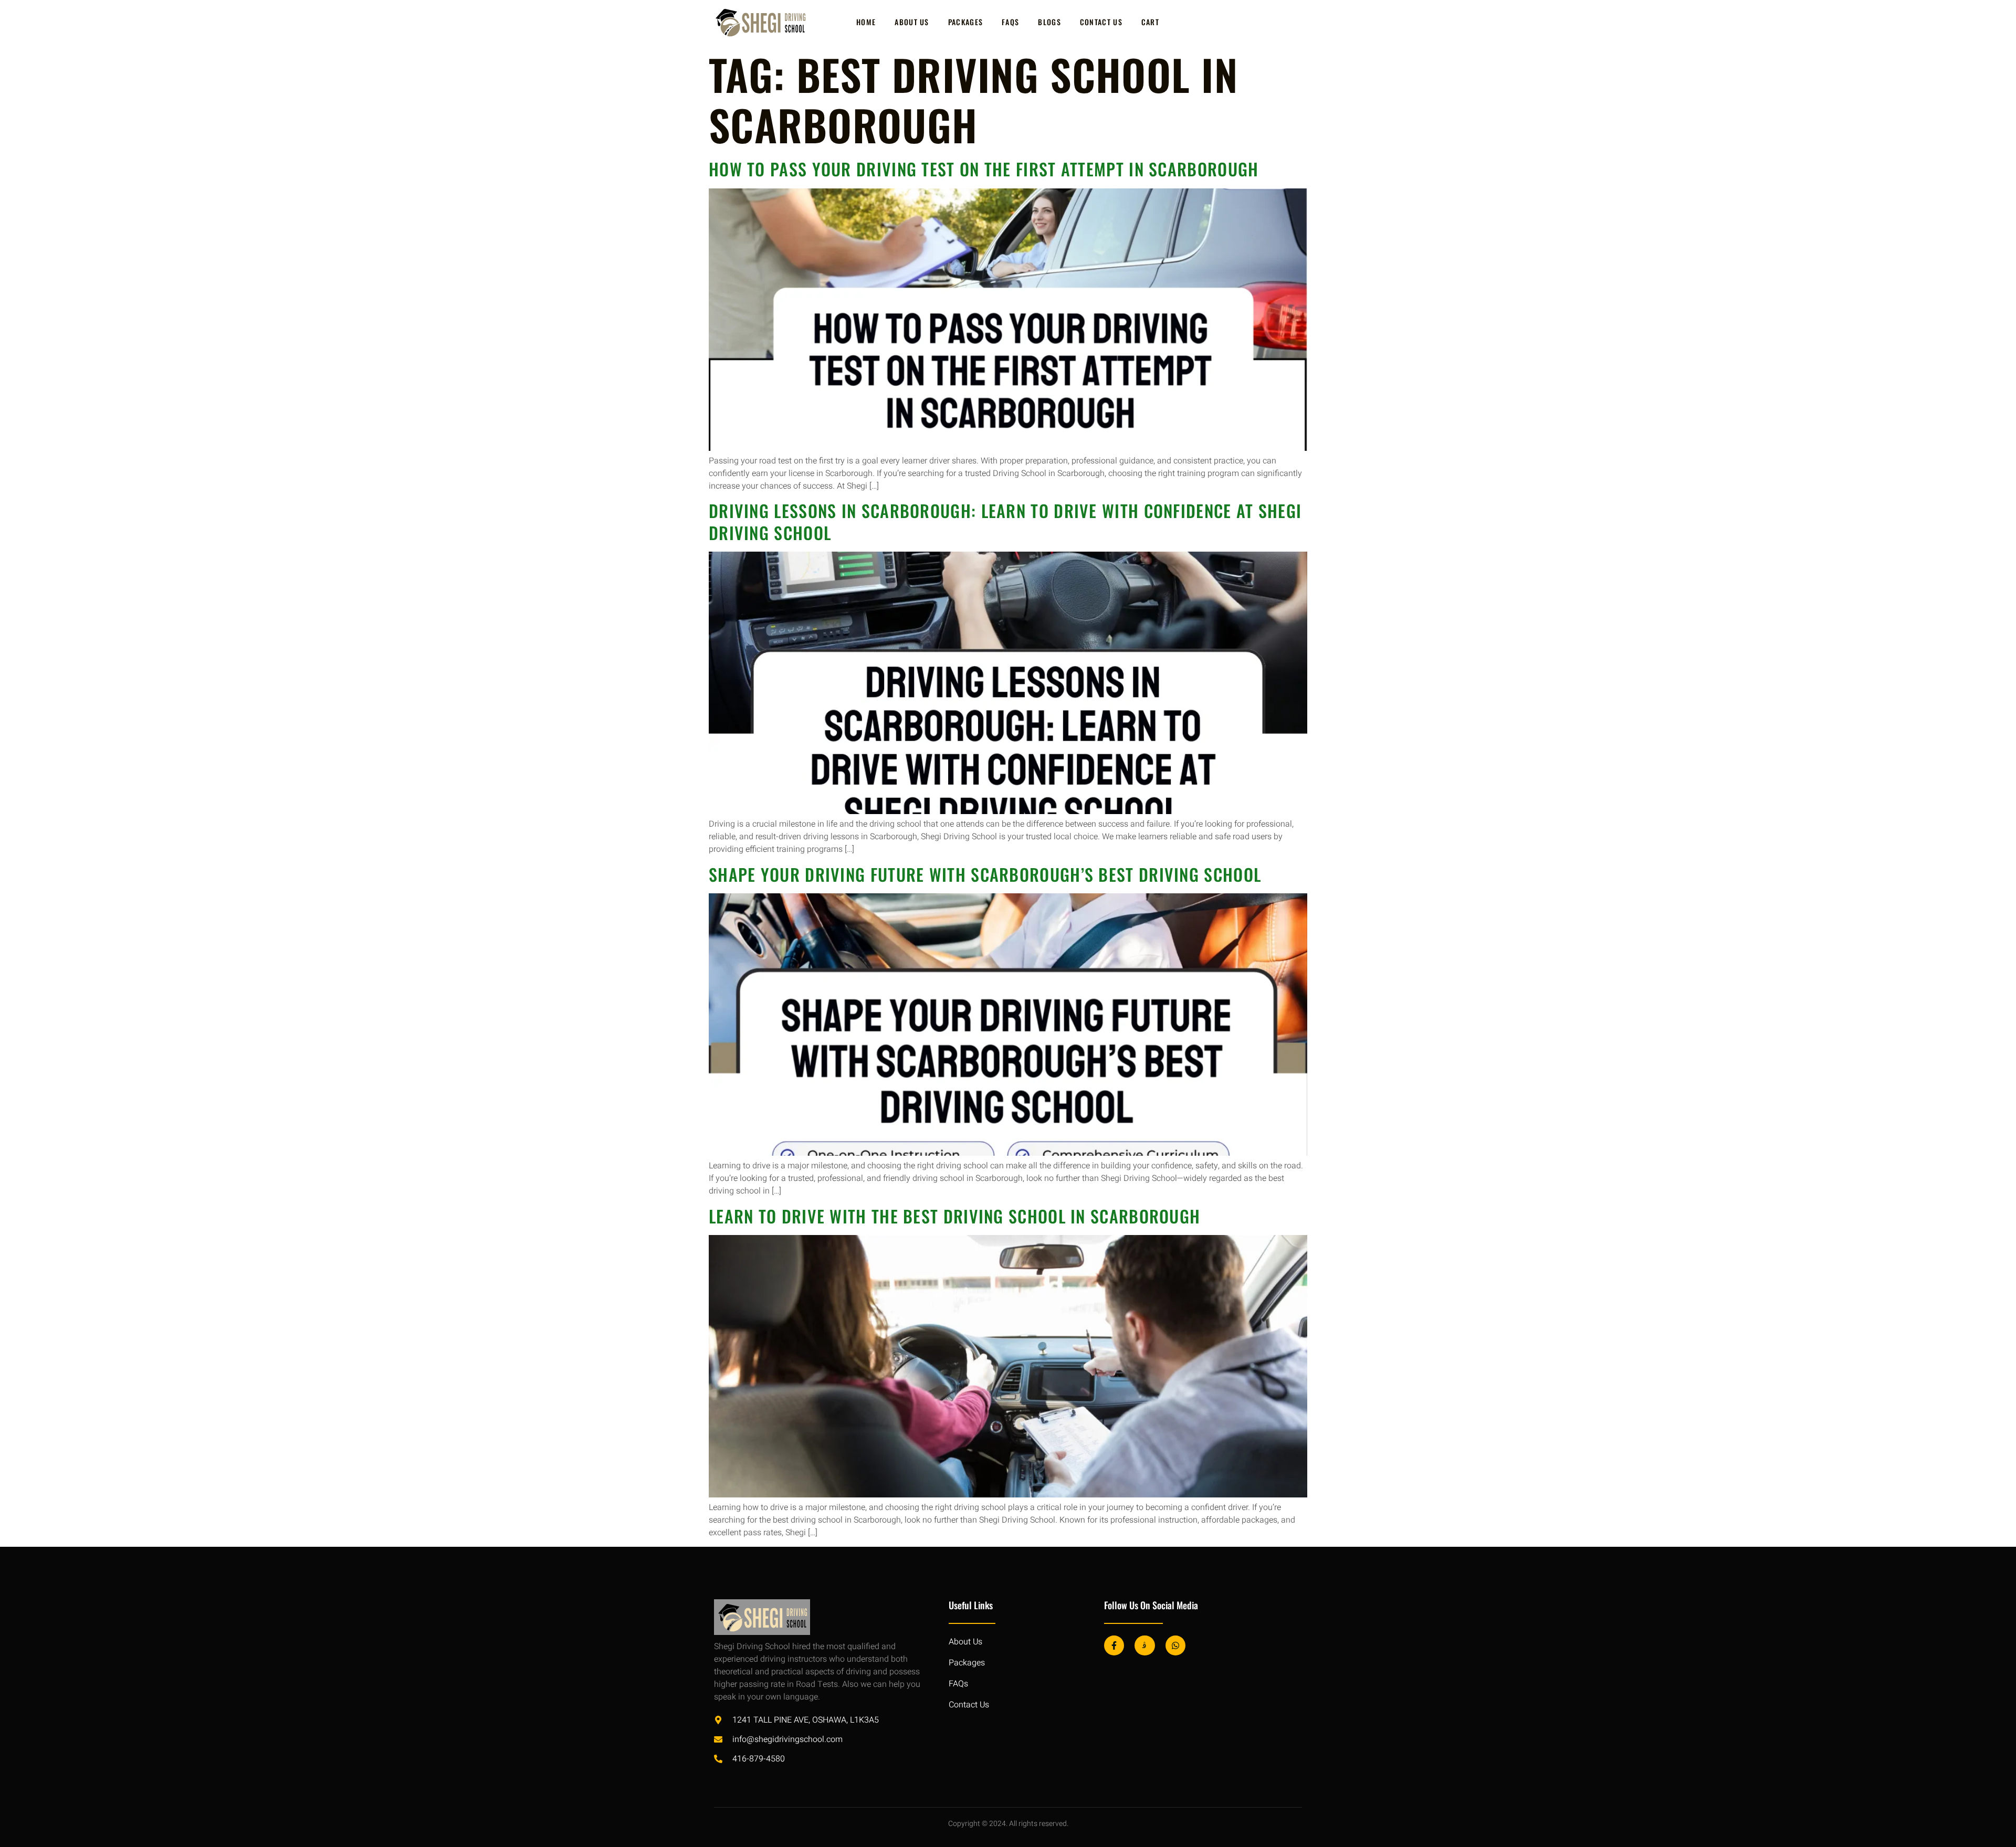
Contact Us (1101, 22)
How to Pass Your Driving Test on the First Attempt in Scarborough (984, 169)
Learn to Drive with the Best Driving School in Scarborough (954, 1216)
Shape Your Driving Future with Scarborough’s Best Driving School (985, 874)
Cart (1150, 22)
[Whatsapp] (1175, 1645)
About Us (912, 22)
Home (866, 22)
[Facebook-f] (1114, 1645)
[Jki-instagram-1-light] (1144, 1645)
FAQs (1010, 22)
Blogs (1049, 22)
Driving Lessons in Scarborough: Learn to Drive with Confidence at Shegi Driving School (1005, 521)
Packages (965, 22)
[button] (1990, 1819)
